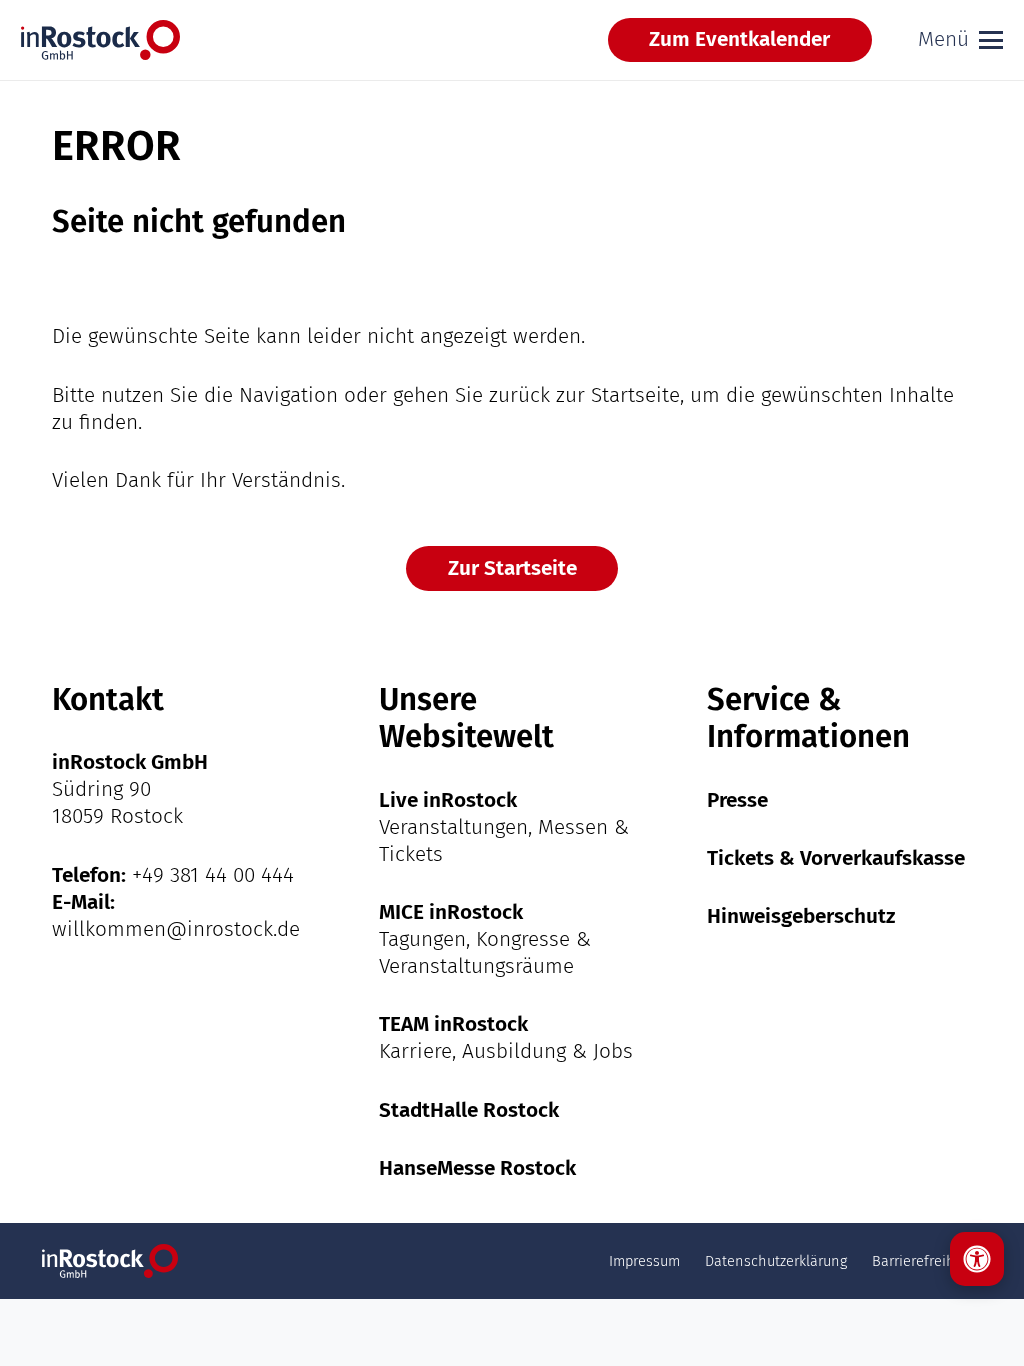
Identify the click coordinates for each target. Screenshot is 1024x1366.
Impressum (644, 1261)
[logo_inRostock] (100, 40)
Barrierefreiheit (922, 1261)
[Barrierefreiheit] (977, 1259)
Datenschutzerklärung (776, 1261)
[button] (960, 40)
